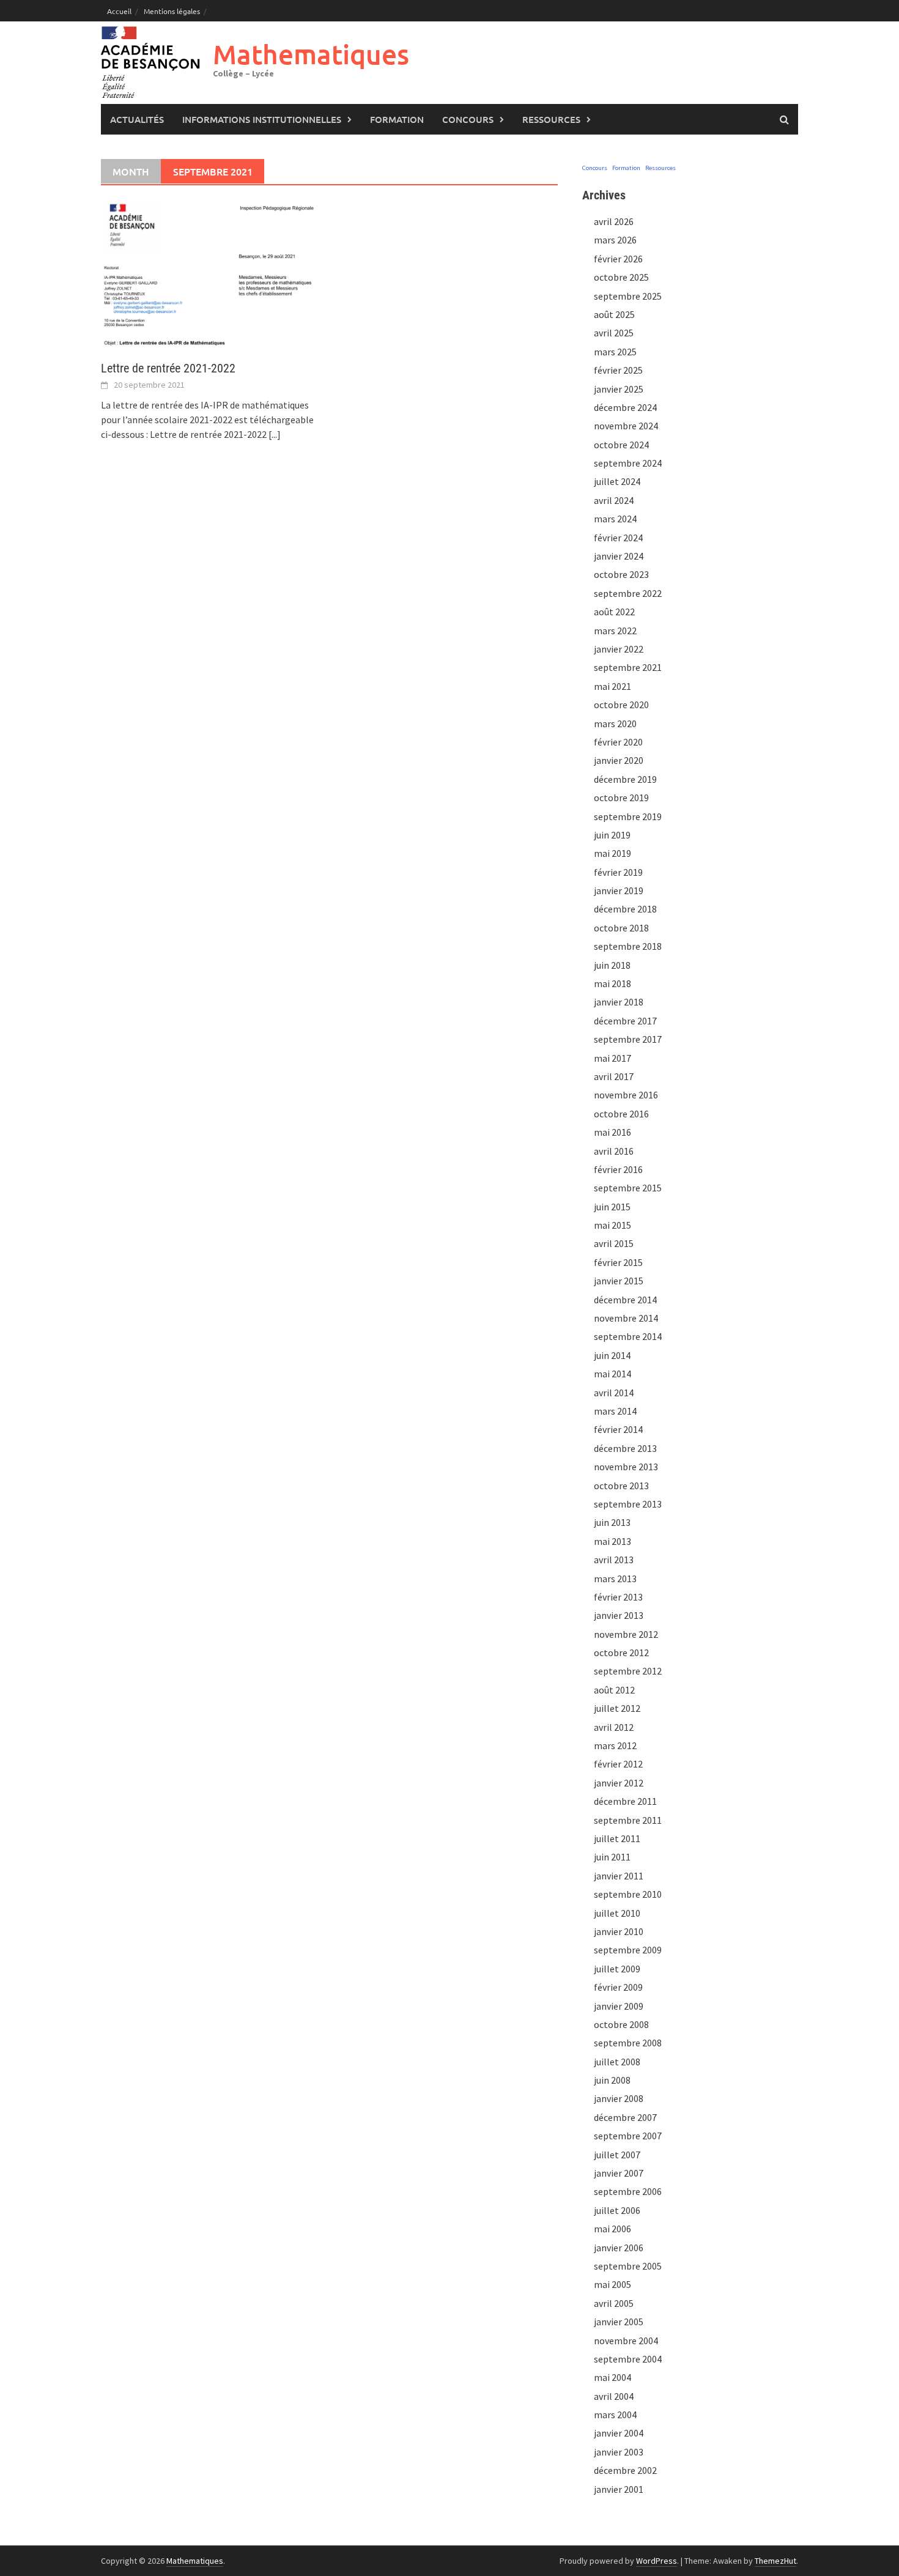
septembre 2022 (628, 593)
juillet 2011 (617, 1838)
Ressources (551, 119)
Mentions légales (172, 11)
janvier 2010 (619, 1931)
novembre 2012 (626, 1634)
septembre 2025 (628, 296)
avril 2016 (614, 1151)
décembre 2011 (625, 1801)
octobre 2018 (621, 928)
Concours (468, 119)
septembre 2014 (628, 1336)
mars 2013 (615, 1579)
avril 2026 (614, 221)
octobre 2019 (621, 798)
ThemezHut (775, 2561)
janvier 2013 (619, 1615)
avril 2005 (614, 2303)
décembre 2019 (625, 779)
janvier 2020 (619, 760)
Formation (397, 119)
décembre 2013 (625, 1448)
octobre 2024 (621, 445)
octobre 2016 (621, 1114)
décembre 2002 (625, 2470)
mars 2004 (615, 2415)
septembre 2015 (628, 1188)
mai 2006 (612, 2229)
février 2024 (618, 538)
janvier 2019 (619, 890)
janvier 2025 (619, 389)
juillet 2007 (617, 2155)
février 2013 (618, 1597)
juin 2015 (612, 1207)
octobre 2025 (621, 277)
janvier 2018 (619, 1002)
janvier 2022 (619, 649)
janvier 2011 (619, 1876)
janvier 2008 (619, 2098)
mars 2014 (615, 1411)
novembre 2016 (626, 1095)
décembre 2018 (625, 909)
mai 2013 (612, 1541)
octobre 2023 (621, 574)
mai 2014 (612, 1374)
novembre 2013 (626, 1467)
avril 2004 (614, 2396)
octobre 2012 (621, 1653)
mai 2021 (612, 686)
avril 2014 (614, 1393)
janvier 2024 (619, 556)
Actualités (137, 119)
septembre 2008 (628, 2043)
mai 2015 (612, 1225)
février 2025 (618, 370)
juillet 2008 (617, 2062)
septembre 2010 (628, 1894)
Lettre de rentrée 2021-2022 (168, 368)
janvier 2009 (619, 2006)
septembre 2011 (628, 1820)
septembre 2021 (628, 667)
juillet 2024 (617, 481)
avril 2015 (614, 1243)
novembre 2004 (626, 2341)
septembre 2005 (628, 2266)
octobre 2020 (621, 705)
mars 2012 (615, 1745)
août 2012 (614, 1690)
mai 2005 (612, 2284)
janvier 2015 (619, 1281)
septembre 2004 (628, 2359)
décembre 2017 (625, 1021)
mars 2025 (615, 352)
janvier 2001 (619, 2489)
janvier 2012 (619, 1783)
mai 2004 (612, 2377)
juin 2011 (612, 1857)
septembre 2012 (628, 1671)
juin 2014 (612, 1355)
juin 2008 (612, 2080)
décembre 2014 (625, 1300)
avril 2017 (614, 1076)
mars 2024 (615, 519)
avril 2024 (614, 500)
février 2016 (618, 1169)
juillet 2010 (617, 1913)
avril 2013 (614, 1560)
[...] (275, 434)
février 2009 (618, 1987)
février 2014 (618, 1429)
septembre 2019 (628, 816)
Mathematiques (311, 54)
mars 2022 (615, 631)
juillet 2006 (617, 2210)
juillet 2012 (617, 1708)
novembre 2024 (626, 426)
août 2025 (614, 314)
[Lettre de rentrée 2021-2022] (209, 273)
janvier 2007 (619, 2173)
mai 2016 (612, 1132)
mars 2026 (615, 240)
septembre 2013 (628, 1504)
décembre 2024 (625, 407)
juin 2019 (612, 835)
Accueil (119, 11)
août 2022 (614, 612)
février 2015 (618, 1262)
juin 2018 (612, 965)
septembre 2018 (628, 946)
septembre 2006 (628, 2191)
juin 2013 (612, 1522)
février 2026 (618, 259)
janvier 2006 (619, 2248)
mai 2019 (612, 853)
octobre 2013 (621, 1486)
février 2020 (618, 742)
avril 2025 (614, 333)
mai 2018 (612, 983)
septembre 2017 (628, 1039)
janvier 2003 (619, 2452)
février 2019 (618, 872)
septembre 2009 (628, 1950)
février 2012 (618, 1764)
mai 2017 (612, 1058)
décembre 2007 (625, 2117)
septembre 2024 (628, 463)
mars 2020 (615, 724)
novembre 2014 (626, 1318)
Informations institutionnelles (262, 119)
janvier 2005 (619, 2322)
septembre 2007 (628, 2136)
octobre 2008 (621, 2024)
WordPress (657, 2561)
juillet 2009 (617, 1969)
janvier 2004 (619, 2433)
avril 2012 (614, 1727)
